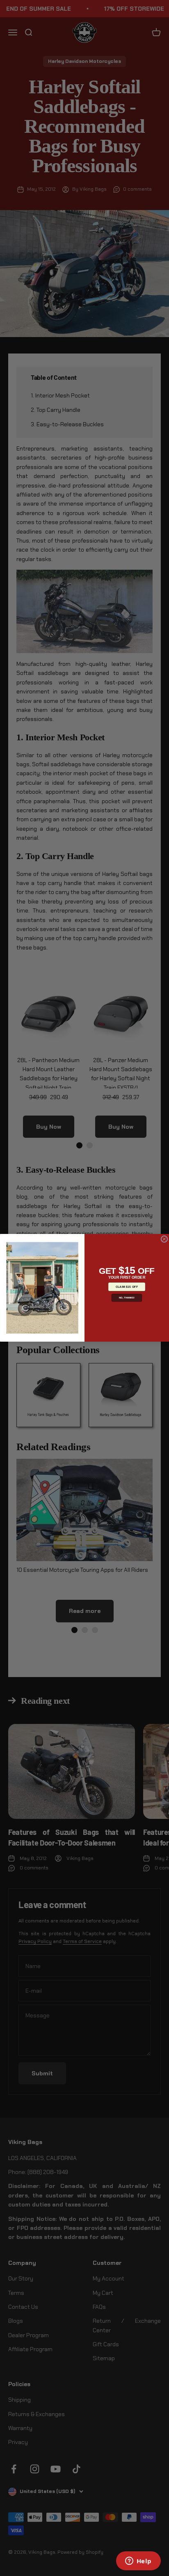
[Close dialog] (164, 1239)
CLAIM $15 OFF (127, 1287)
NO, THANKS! (127, 1298)
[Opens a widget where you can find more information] (138, 2562)
